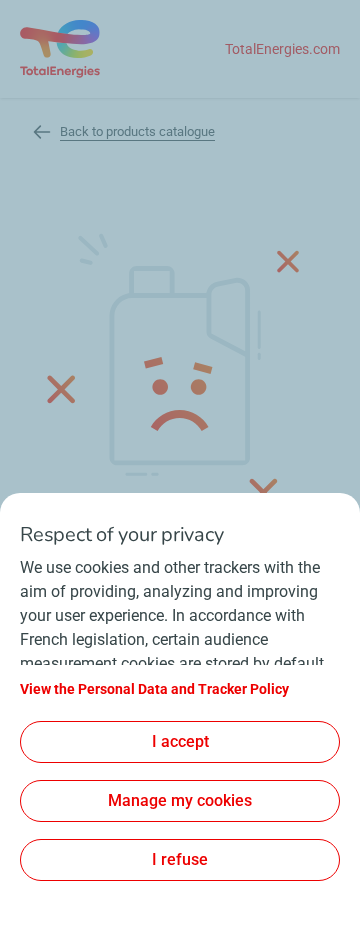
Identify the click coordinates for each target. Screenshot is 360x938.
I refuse (180, 859)
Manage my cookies (180, 800)
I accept (180, 741)
